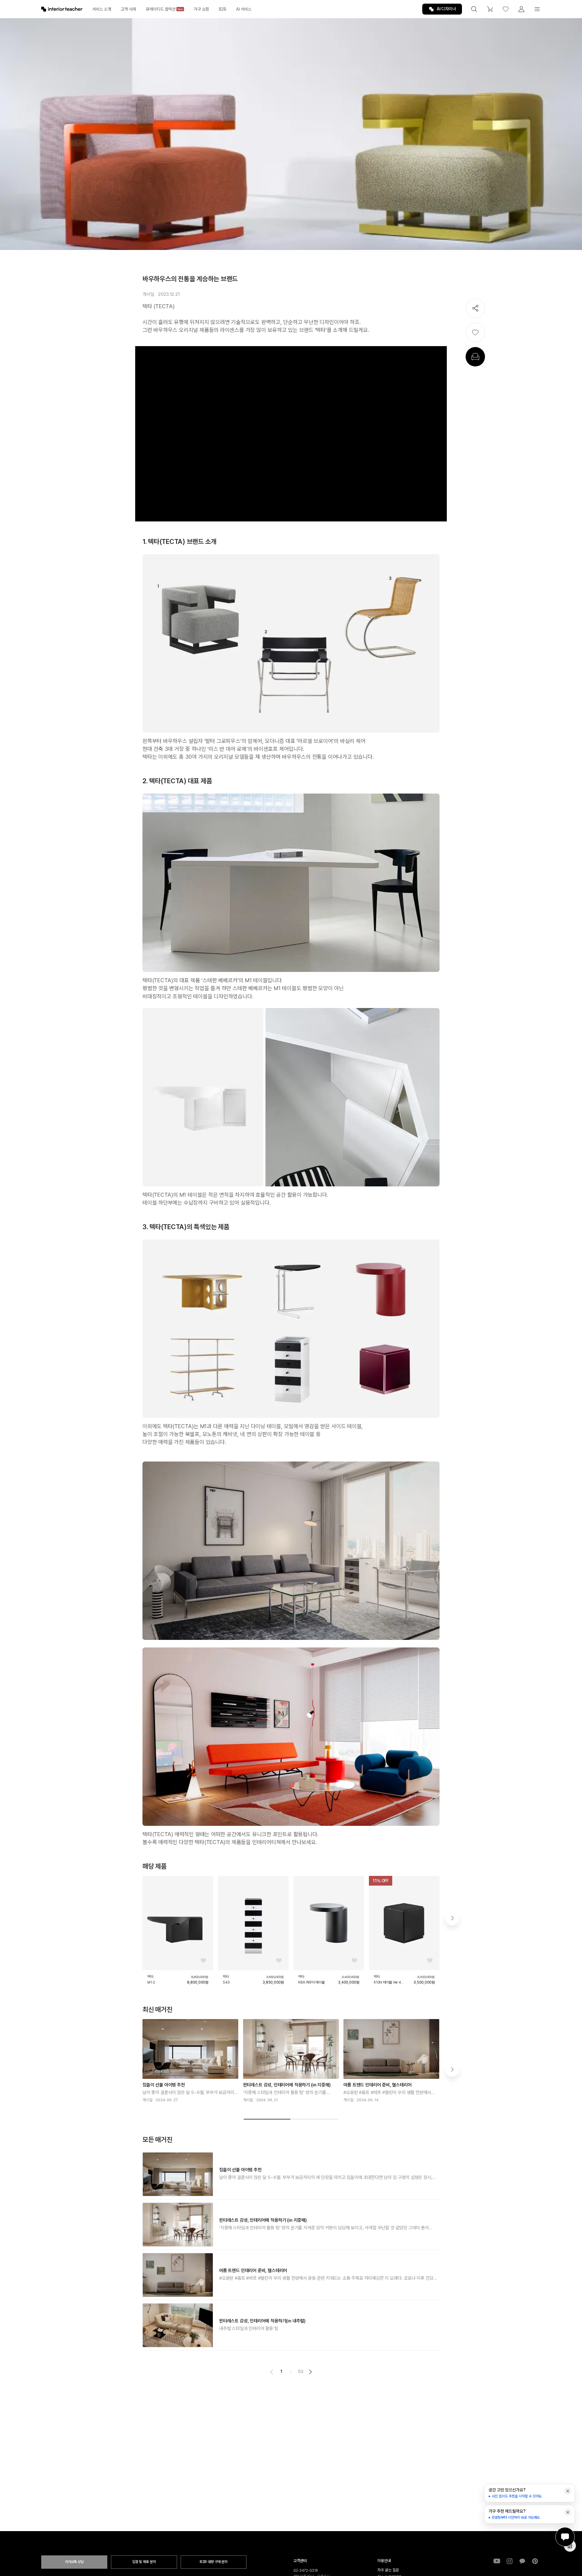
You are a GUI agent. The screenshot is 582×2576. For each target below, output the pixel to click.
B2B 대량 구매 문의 (214, 2562)
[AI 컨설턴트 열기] (565, 2537)
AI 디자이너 (446, 9)
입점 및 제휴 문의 (144, 2562)
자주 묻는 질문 (388, 2570)
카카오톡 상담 (74, 2562)
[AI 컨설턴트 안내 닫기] (568, 2491)
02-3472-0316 (306, 2571)
